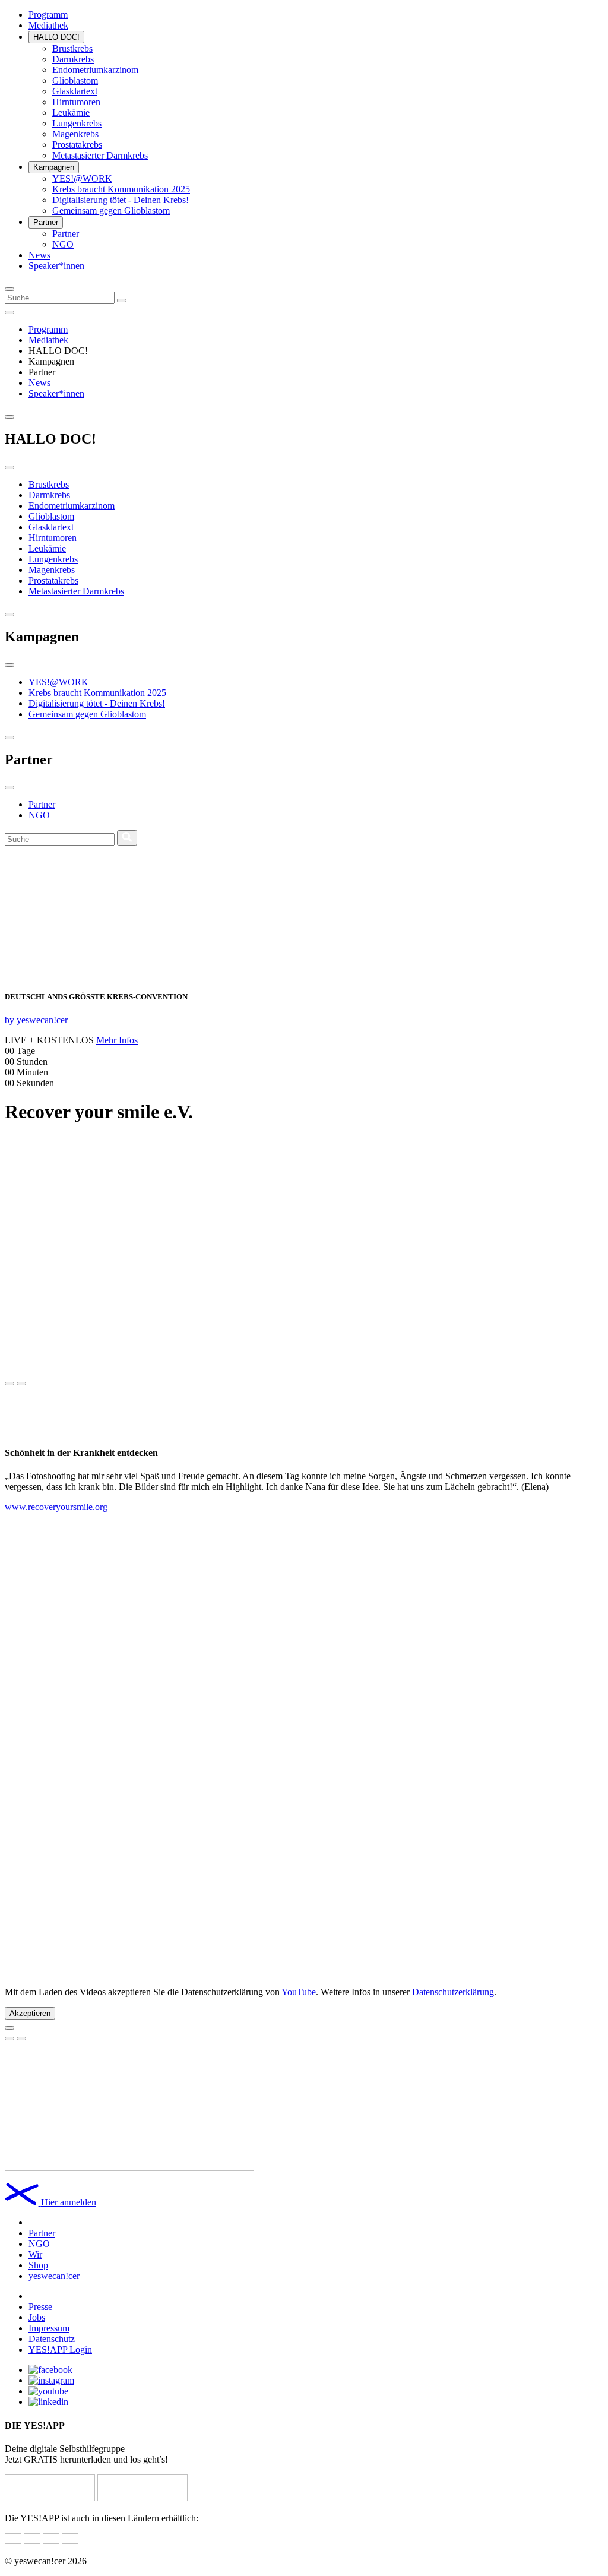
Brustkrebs (72, 48)
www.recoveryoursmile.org (56, 1507)
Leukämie (71, 113)
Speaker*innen (56, 266)
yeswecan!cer (54, 2276)
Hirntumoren (76, 102)
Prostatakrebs (77, 145)
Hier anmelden (69, 2202)
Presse (40, 2307)
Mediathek (48, 25)
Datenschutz (52, 2339)
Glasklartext (75, 91)
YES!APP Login (60, 2349)
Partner (46, 222)
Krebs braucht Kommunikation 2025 (121, 189)
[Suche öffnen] (9, 289)
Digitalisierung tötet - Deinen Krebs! (121, 200)
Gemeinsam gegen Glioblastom (111, 211)
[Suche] (122, 300)
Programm (48, 15)
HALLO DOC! (56, 37)
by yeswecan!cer (36, 1020)
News (39, 255)
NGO (63, 244)
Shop (38, 2265)
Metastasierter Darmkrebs (100, 155)
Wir (35, 2254)
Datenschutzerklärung (453, 1992)
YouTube (299, 1992)
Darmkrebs (73, 59)
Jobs (37, 2317)
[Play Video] (9, 2028)
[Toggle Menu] (9, 312)
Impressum (49, 2328)
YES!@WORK (82, 178)
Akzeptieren (30, 2013)
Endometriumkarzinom (95, 70)
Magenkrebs (75, 134)
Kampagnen (54, 167)
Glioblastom (75, 80)
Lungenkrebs (77, 123)
